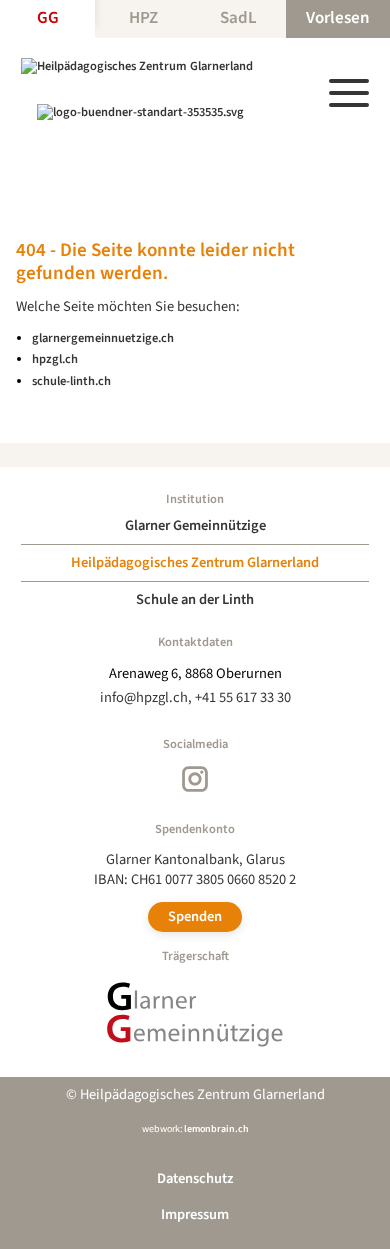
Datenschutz (195, 1178)
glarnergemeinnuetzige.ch (103, 338)
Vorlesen (338, 18)
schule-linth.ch (71, 381)
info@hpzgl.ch (144, 697)
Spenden (195, 916)
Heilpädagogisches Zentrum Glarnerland (195, 562)
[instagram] (195, 779)
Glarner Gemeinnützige (195, 525)
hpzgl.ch (55, 359)
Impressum (195, 1214)
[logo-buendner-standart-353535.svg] (140, 112)
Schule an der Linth (195, 599)
